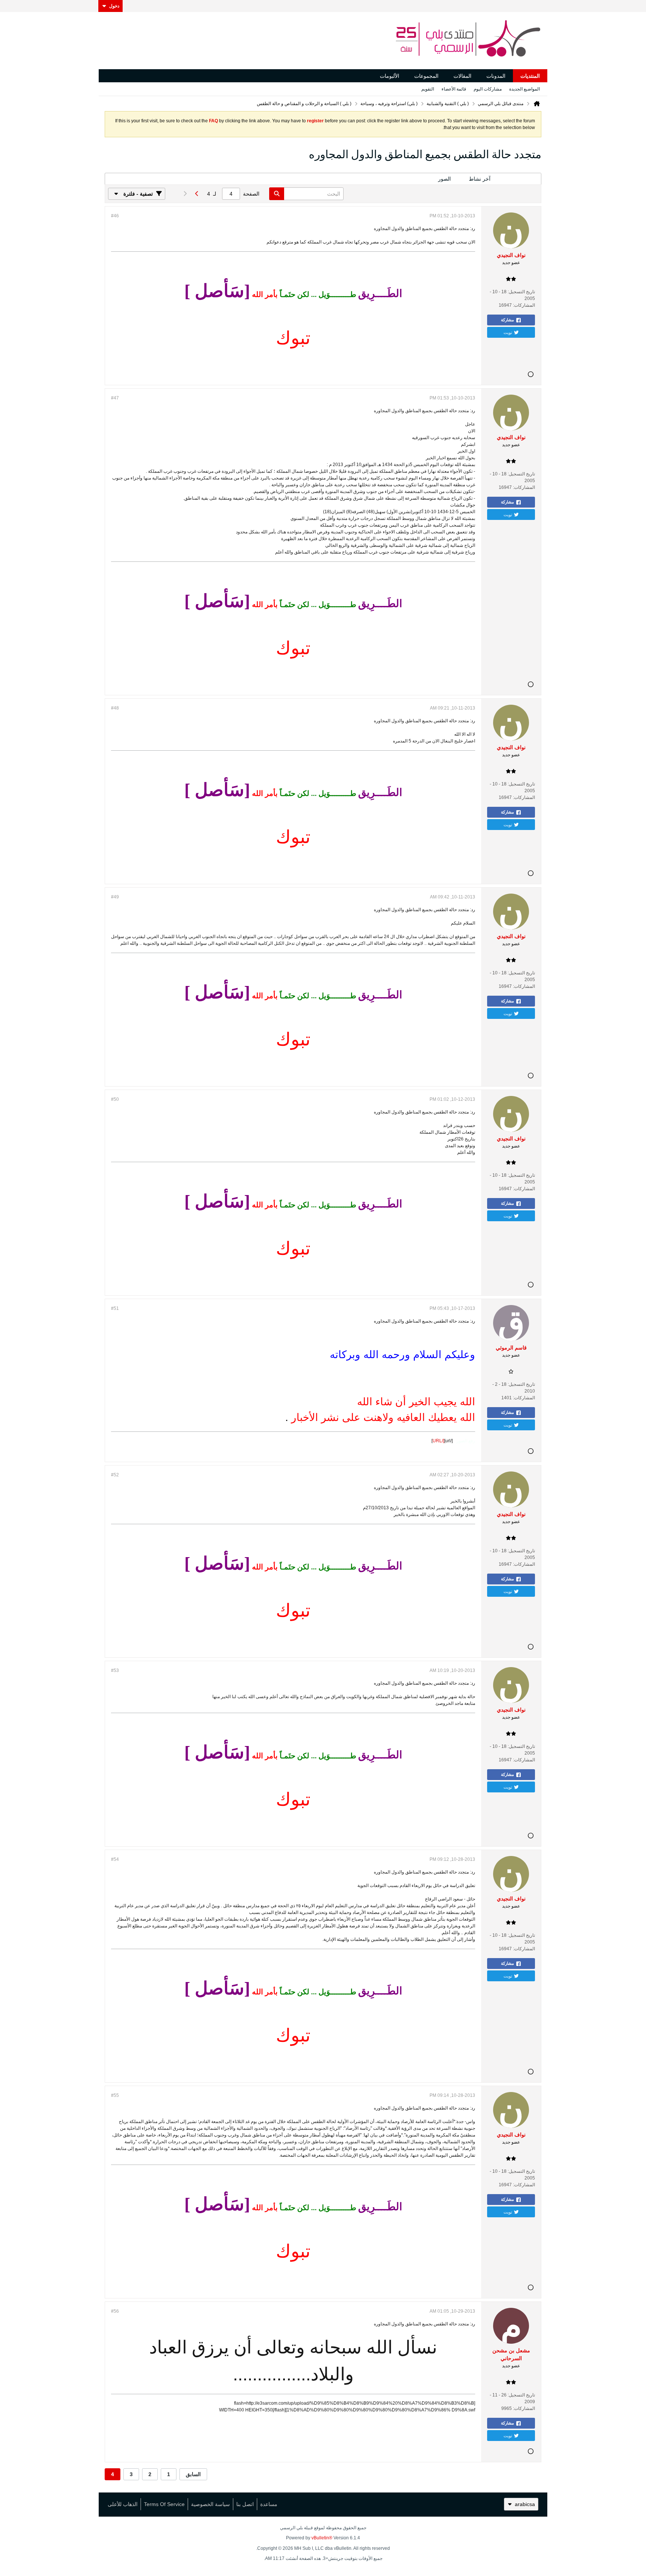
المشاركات (520, 179)
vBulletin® (322, 2538)
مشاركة (507, 320)
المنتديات (530, 76)
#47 (115, 398)
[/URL (438, 1441)
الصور (444, 179)
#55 (115, 2095)
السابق (193, 2474)
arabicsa (525, 2504)
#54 (115, 1859)
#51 (115, 1308)
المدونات (496, 76)
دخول (114, 6)
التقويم (428, 89)
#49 (115, 897)
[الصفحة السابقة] (197, 194)
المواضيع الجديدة (525, 89)
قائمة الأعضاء (454, 89)
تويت (508, 332)
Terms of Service (164, 2504)
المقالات (462, 76)
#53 (115, 1670)
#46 (115, 216)
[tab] (520, 179)
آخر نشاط (480, 179)
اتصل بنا (245, 2504)
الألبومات (390, 76)
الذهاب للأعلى (123, 2504)
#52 (115, 1475)
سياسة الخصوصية (210, 2504)
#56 (115, 2311)
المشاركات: (524, 305)
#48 (115, 708)
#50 (115, 1099)
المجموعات (426, 76)
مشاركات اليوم (488, 89)
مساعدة (269, 2504)
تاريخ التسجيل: (521, 292)
